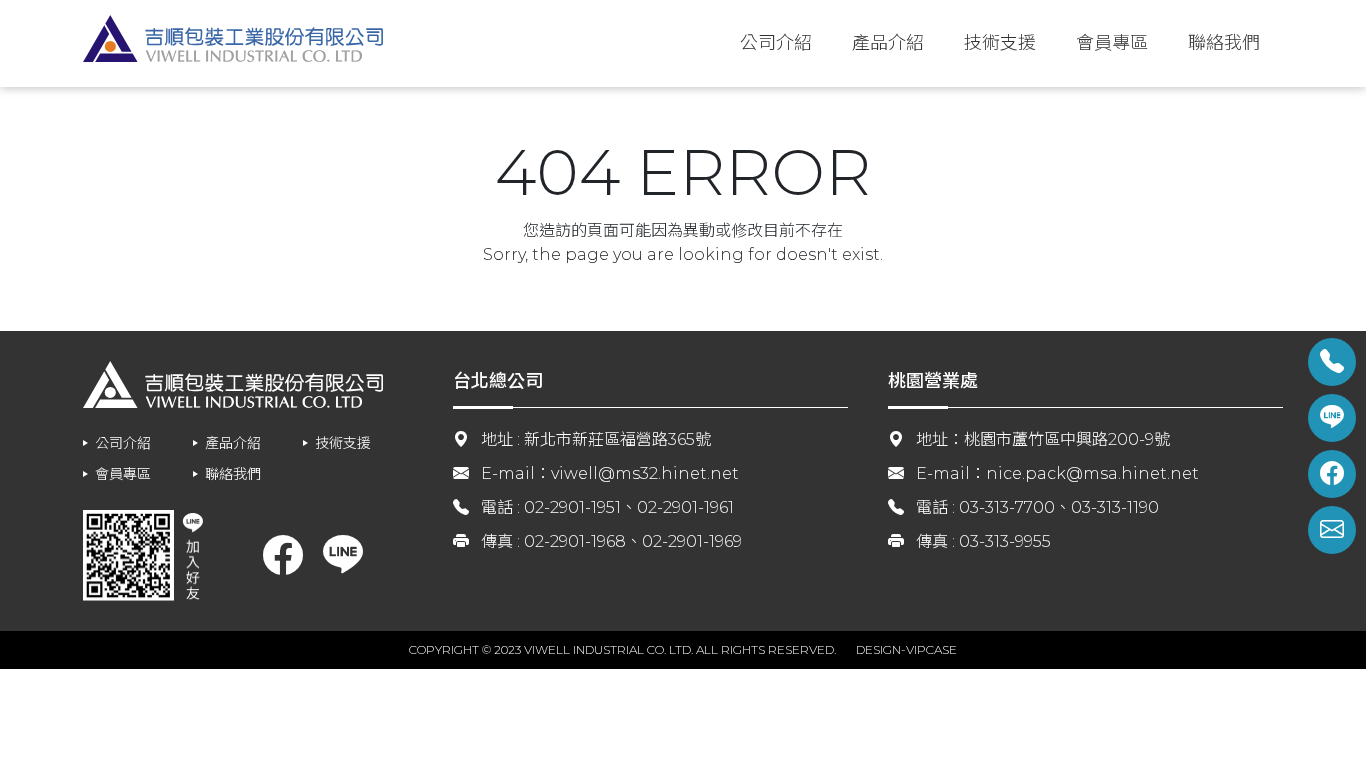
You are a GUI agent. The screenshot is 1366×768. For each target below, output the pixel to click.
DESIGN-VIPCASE (906, 649)
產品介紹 (888, 43)
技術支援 (1000, 43)
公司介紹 (776, 43)
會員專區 (1112, 43)
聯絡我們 (1224, 43)
